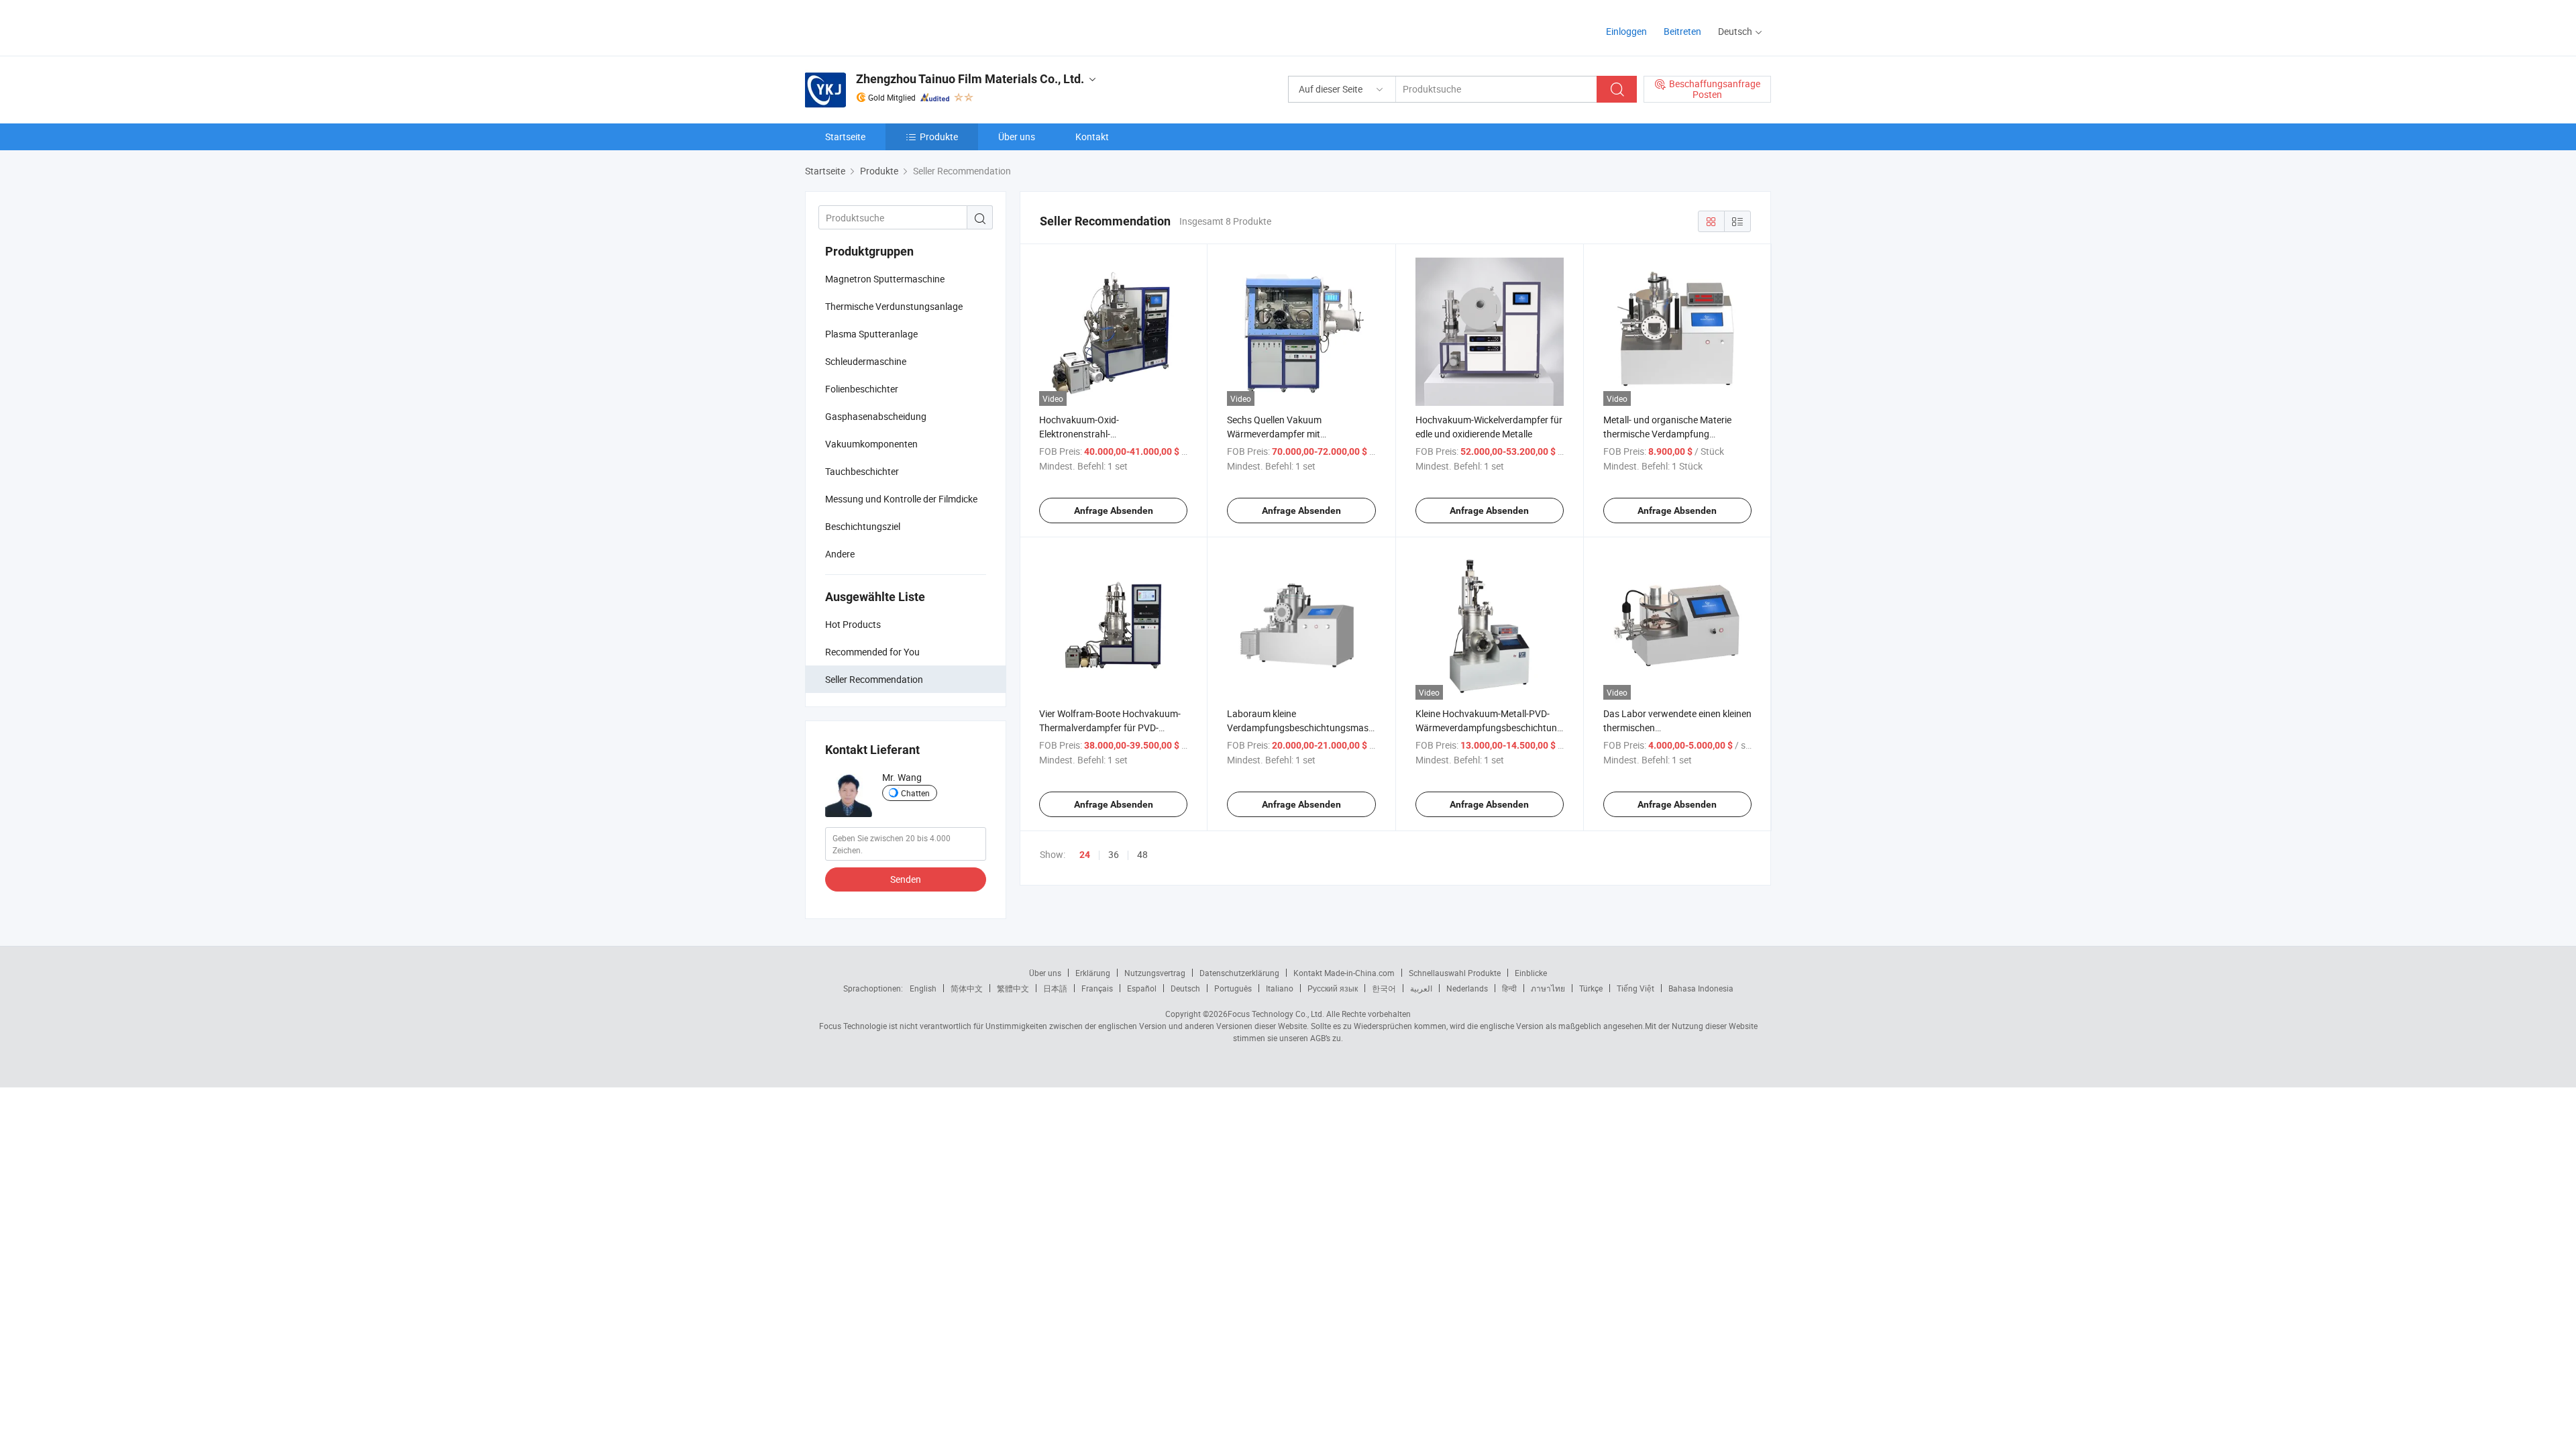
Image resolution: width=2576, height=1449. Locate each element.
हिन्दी (1509, 988)
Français (1097, 988)
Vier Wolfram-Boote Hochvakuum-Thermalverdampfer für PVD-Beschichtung (1110, 728)
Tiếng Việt (1635, 988)
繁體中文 (1013, 988)
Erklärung (1093, 973)
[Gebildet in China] (891, 26)
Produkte (939, 137)
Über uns (1017, 137)
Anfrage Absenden (1114, 511)
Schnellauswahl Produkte (1455, 973)
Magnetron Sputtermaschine (885, 279)
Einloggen (1626, 31)
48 (1142, 854)
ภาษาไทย (1548, 988)
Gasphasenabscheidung (876, 416)
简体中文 (967, 988)
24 (1085, 855)
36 (1114, 854)
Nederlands (1467, 988)
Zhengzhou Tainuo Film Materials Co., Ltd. (970, 79)
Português (1233, 988)
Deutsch (1185, 988)
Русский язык (1333, 988)
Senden (906, 879)
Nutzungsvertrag (1155, 973)
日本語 (1055, 988)
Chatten (915, 793)
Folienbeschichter (862, 389)
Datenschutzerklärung (1239, 973)
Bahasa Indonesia (1701, 988)
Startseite (845, 137)
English (923, 988)
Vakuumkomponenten (871, 444)
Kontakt (1092, 137)
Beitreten (1682, 31)
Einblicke (1531, 973)
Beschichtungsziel (863, 526)
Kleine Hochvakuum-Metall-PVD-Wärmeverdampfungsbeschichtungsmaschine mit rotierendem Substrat (1511, 728)
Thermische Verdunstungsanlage (894, 306)
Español (1142, 988)
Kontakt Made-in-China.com (1344, 973)
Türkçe (1591, 988)
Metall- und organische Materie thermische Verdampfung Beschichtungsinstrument (1667, 434)
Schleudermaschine (866, 361)
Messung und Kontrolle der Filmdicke (901, 499)
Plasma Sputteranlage (871, 334)
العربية (1421, 988)
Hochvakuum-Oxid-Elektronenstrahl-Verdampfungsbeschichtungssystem (1116, 434)
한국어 (1384, 988)
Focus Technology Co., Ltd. (1276, 1014)
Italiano (1280, 988)
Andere (840, 554)
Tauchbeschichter (862, 471)
